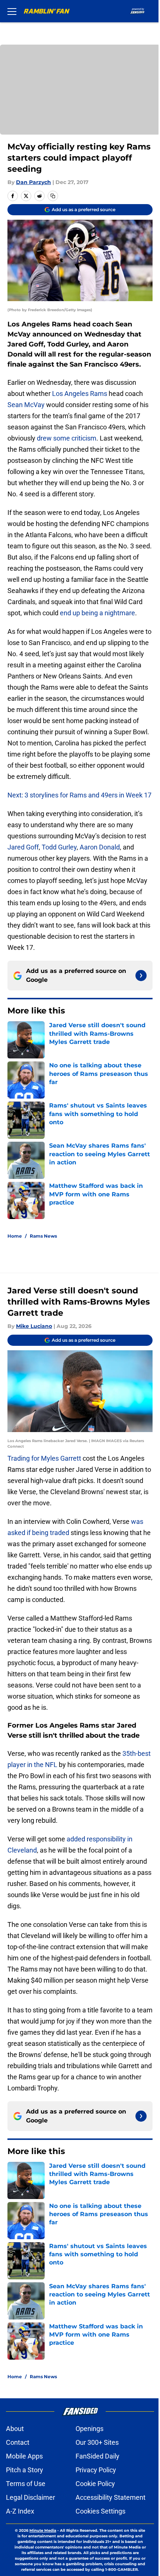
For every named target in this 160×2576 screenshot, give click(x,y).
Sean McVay (26, 405)
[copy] (53, 196)
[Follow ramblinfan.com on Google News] (141, 976)
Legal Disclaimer (31, 2497)
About (15, 2429)
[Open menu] (12, 11)
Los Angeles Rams (80, 394)
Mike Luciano (34, 1326)
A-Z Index (20, 2511)
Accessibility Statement (111, 2497)
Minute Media (43, 2530)
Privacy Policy (96, 2470)
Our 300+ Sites (97, 2442)
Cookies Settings (100, 2511)
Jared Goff (23, 847)
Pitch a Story (25, 2470)
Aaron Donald (100, 847)
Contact (18, 2442)
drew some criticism (67, 438)
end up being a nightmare (97, 613)
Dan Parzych (33, 182)
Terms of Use (26, 2484)
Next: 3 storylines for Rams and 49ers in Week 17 (79, 795)
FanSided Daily (97, 2456)
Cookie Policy (95, 2484)
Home (15, 1236)
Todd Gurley (59, 847)
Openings (89, 2429)
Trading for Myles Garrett (44, 1458)
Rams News (43, 1236)
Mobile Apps (24, 2456)
